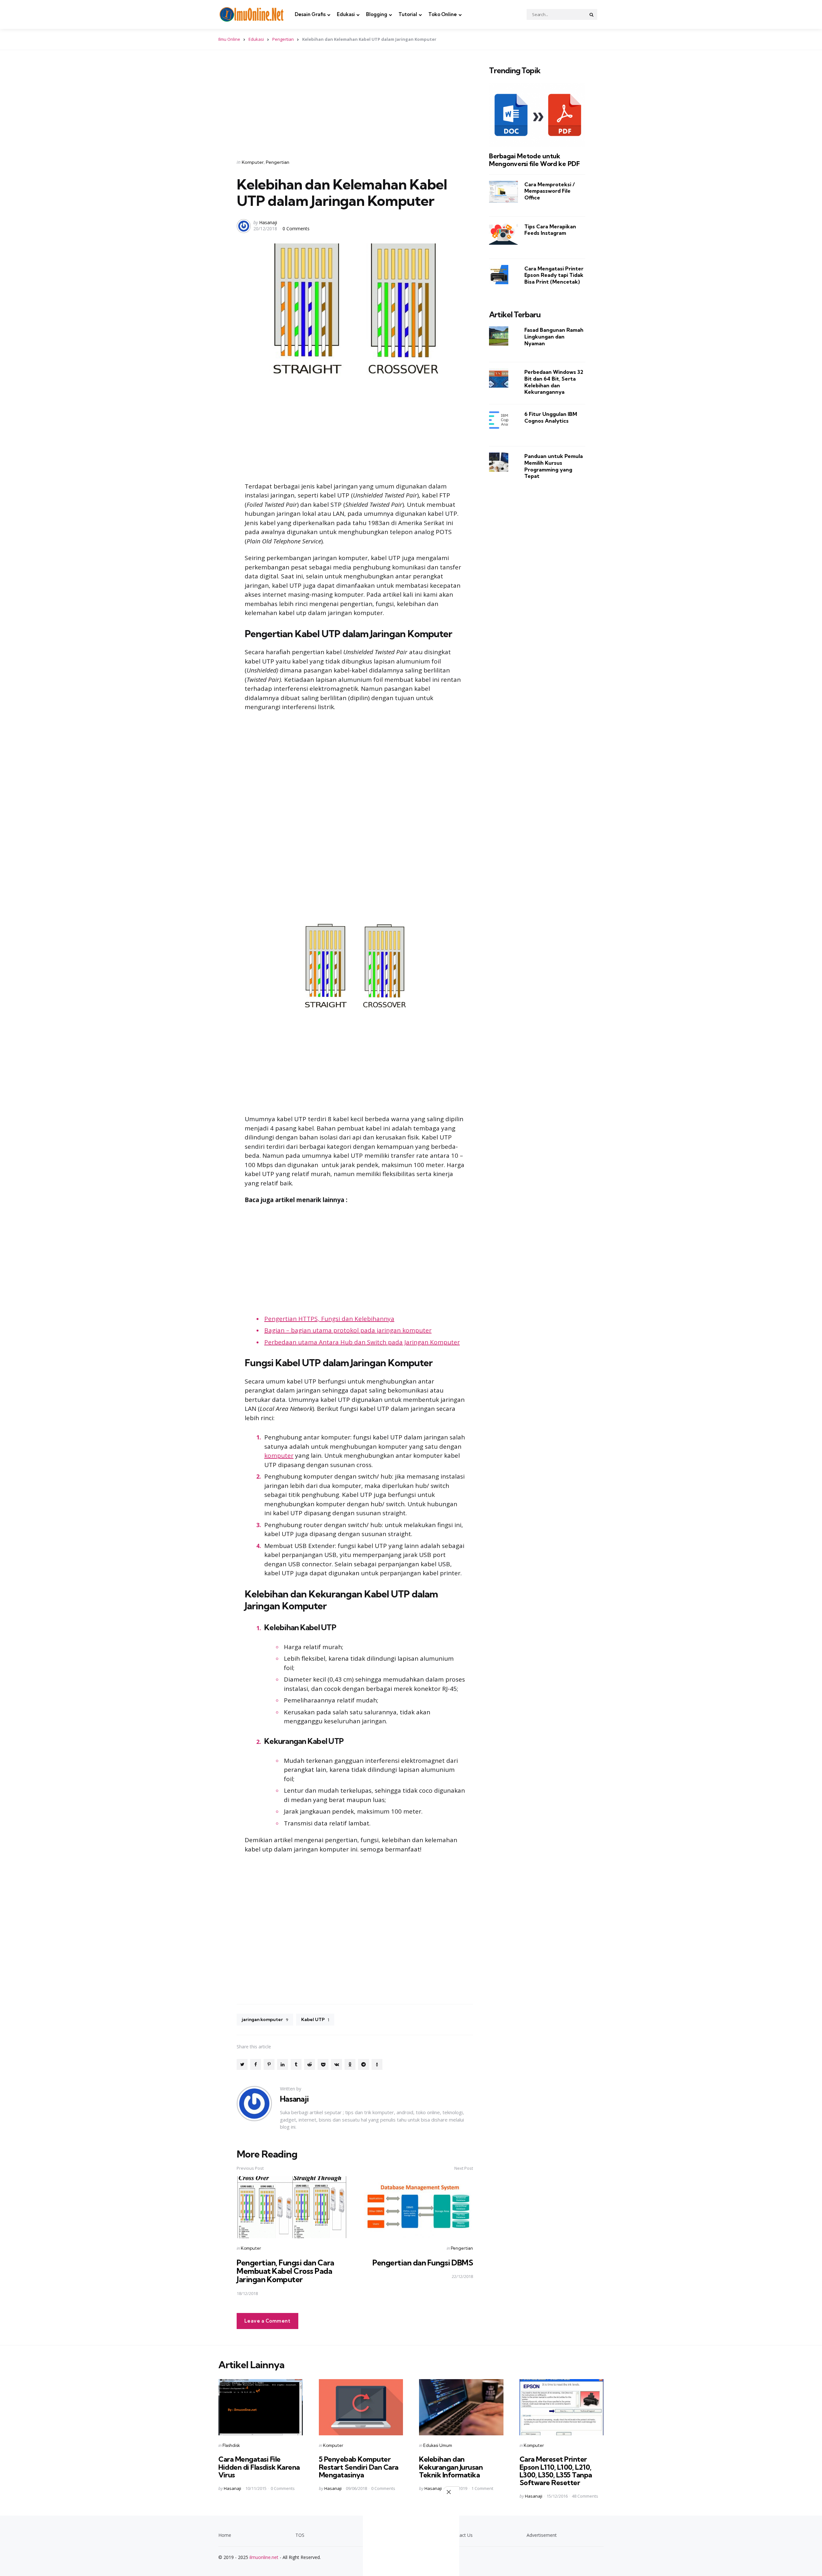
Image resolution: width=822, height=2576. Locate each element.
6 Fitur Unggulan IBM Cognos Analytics (551, 417)
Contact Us (461, 2535)
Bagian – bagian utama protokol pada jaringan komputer (348, 1330)
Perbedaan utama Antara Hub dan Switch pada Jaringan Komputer (362, 1342)
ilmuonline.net (264, 2557)
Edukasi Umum (438, 2445)
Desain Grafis (310, 14)
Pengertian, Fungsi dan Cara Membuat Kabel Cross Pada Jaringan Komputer (285, 2271)
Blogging (377, 14)
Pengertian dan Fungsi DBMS (423, 2263)
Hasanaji (268, 222)
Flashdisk (231, 2445)
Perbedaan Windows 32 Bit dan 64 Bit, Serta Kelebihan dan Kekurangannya (554, 382)
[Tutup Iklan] (451, 2492)
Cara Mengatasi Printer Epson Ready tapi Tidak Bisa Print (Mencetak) (554, 275)
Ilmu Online (229, 39)
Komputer (253, 162)
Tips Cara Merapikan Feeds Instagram (550, 229)
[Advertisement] (355, 106)
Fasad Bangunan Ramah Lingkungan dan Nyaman (554, 336)
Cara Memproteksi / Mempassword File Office (550, 191)
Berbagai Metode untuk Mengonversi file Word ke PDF (534, 160)
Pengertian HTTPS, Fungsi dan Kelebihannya (329, 1319)
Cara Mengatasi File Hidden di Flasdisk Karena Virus (259, 2467)
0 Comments (296, 229)
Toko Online (443, 14)
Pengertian (283, 39)
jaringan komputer (265, 2019)
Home (225, 2535)
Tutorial (408, 14)
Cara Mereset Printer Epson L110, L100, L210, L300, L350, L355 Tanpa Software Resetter (556, 2471)
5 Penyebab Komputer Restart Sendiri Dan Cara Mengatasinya (359, 2467)
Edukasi (346, 14)
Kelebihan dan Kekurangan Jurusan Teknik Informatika (451, 2467)
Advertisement (542, 2535)
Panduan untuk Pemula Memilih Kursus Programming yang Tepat (554, 466)
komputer (279, 1455)
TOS (300, 2535)
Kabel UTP (315, 2019)
